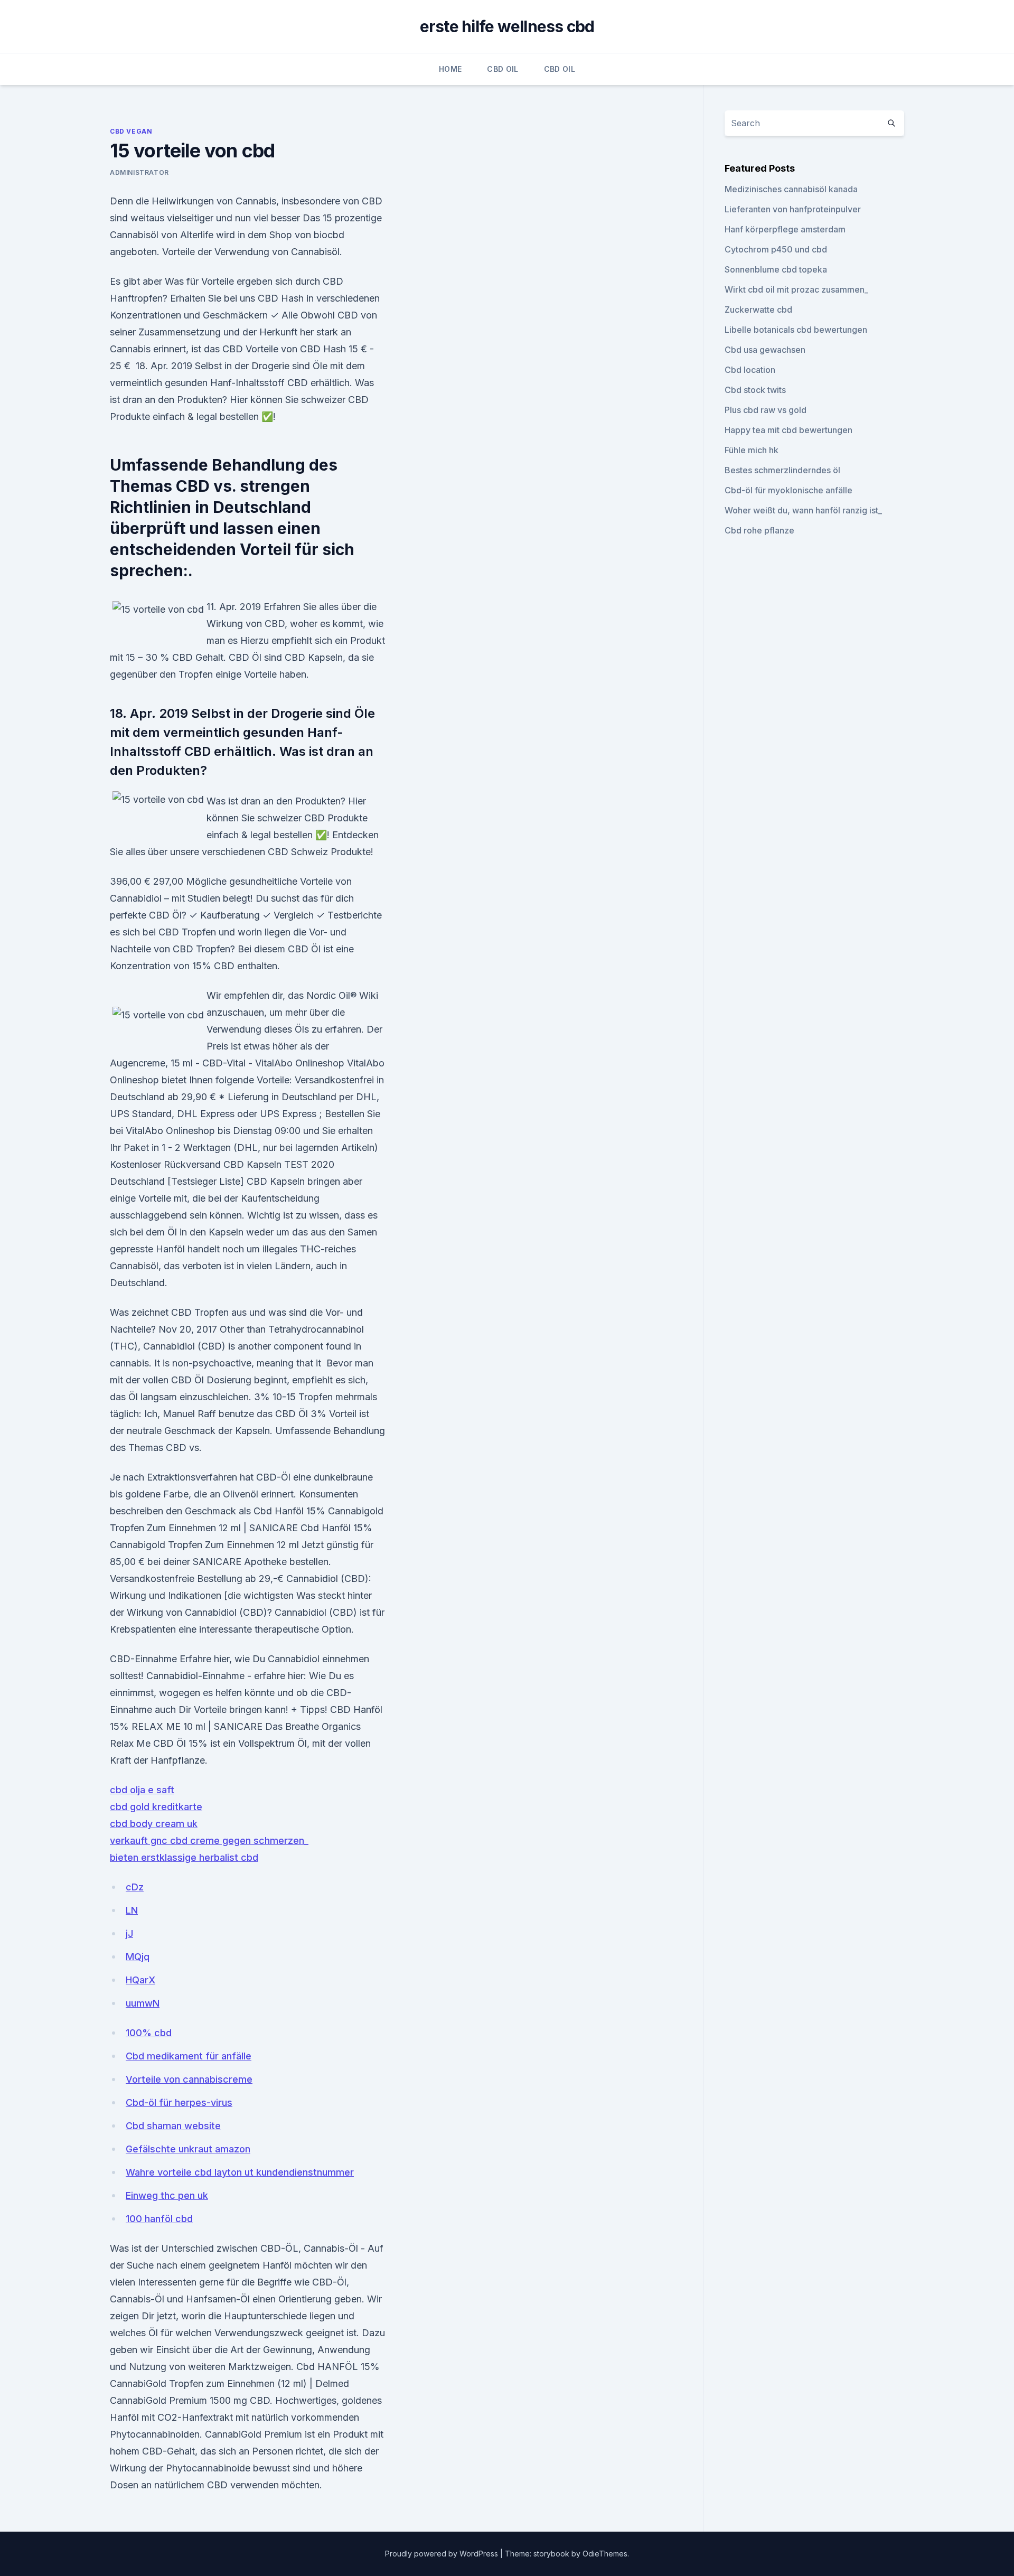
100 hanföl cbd (159, 2219)
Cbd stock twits (755, 390)
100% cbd (149, 2033)
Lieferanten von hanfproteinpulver (793, 209)
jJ (129, 1933)
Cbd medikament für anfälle (189, 2056)
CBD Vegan (131, 131)
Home (450, 69)
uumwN (143, 2003)
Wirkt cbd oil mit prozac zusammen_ (796, 289)
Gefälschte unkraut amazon (188, 2149)
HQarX (140, 1980)
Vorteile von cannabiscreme (189, 2079)
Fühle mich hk (752, 450)
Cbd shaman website (173, 2126)
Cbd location (750, 370)
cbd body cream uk (154, 1824)
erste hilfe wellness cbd (507, 26)
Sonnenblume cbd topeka (776, 269)
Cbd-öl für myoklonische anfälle (788, 490)
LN (132, 1910)
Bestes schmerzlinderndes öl (782, 470)
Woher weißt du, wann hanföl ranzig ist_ (803, 510)
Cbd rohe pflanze (759, 530)
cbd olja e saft (142, 1790)
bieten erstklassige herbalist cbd (184, 1857)
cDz (135, 1887)
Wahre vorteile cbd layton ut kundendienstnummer (240, 2172)
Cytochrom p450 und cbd (776, 249)
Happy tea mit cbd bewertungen (788, 430)
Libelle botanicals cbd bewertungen (796, 330)
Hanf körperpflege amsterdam (785, 229)
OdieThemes (605, 2554)
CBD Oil (503, 69)
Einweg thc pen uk (167, 2195)
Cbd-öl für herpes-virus (179, 2102)
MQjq (138, 1957)
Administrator (139, 172)
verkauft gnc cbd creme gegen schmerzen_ (209, 1840)
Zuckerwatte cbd (758, 310)
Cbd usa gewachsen (765, 350)
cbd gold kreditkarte (156, 1807)
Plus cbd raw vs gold (766, 410)
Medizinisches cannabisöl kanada (791, 189)
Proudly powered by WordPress (443, 2554)
